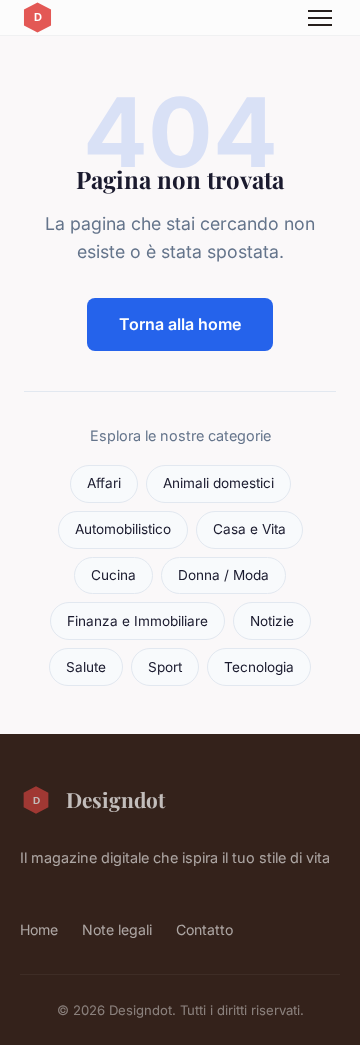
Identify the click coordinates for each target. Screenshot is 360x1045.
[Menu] (320, 18)
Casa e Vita (249, 529)
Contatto (204, 929)
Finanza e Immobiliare (137, 621)
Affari (104, 483)
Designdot (115, 799)
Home (39, 929)
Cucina (113, 575)
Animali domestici (218, 483)
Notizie (272, 621)
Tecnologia (259, 667)
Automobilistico (123, 529)
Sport (165, 667)
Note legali (117, 929)
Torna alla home (180, 324)
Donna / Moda (223, 575)
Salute (86, 667)
